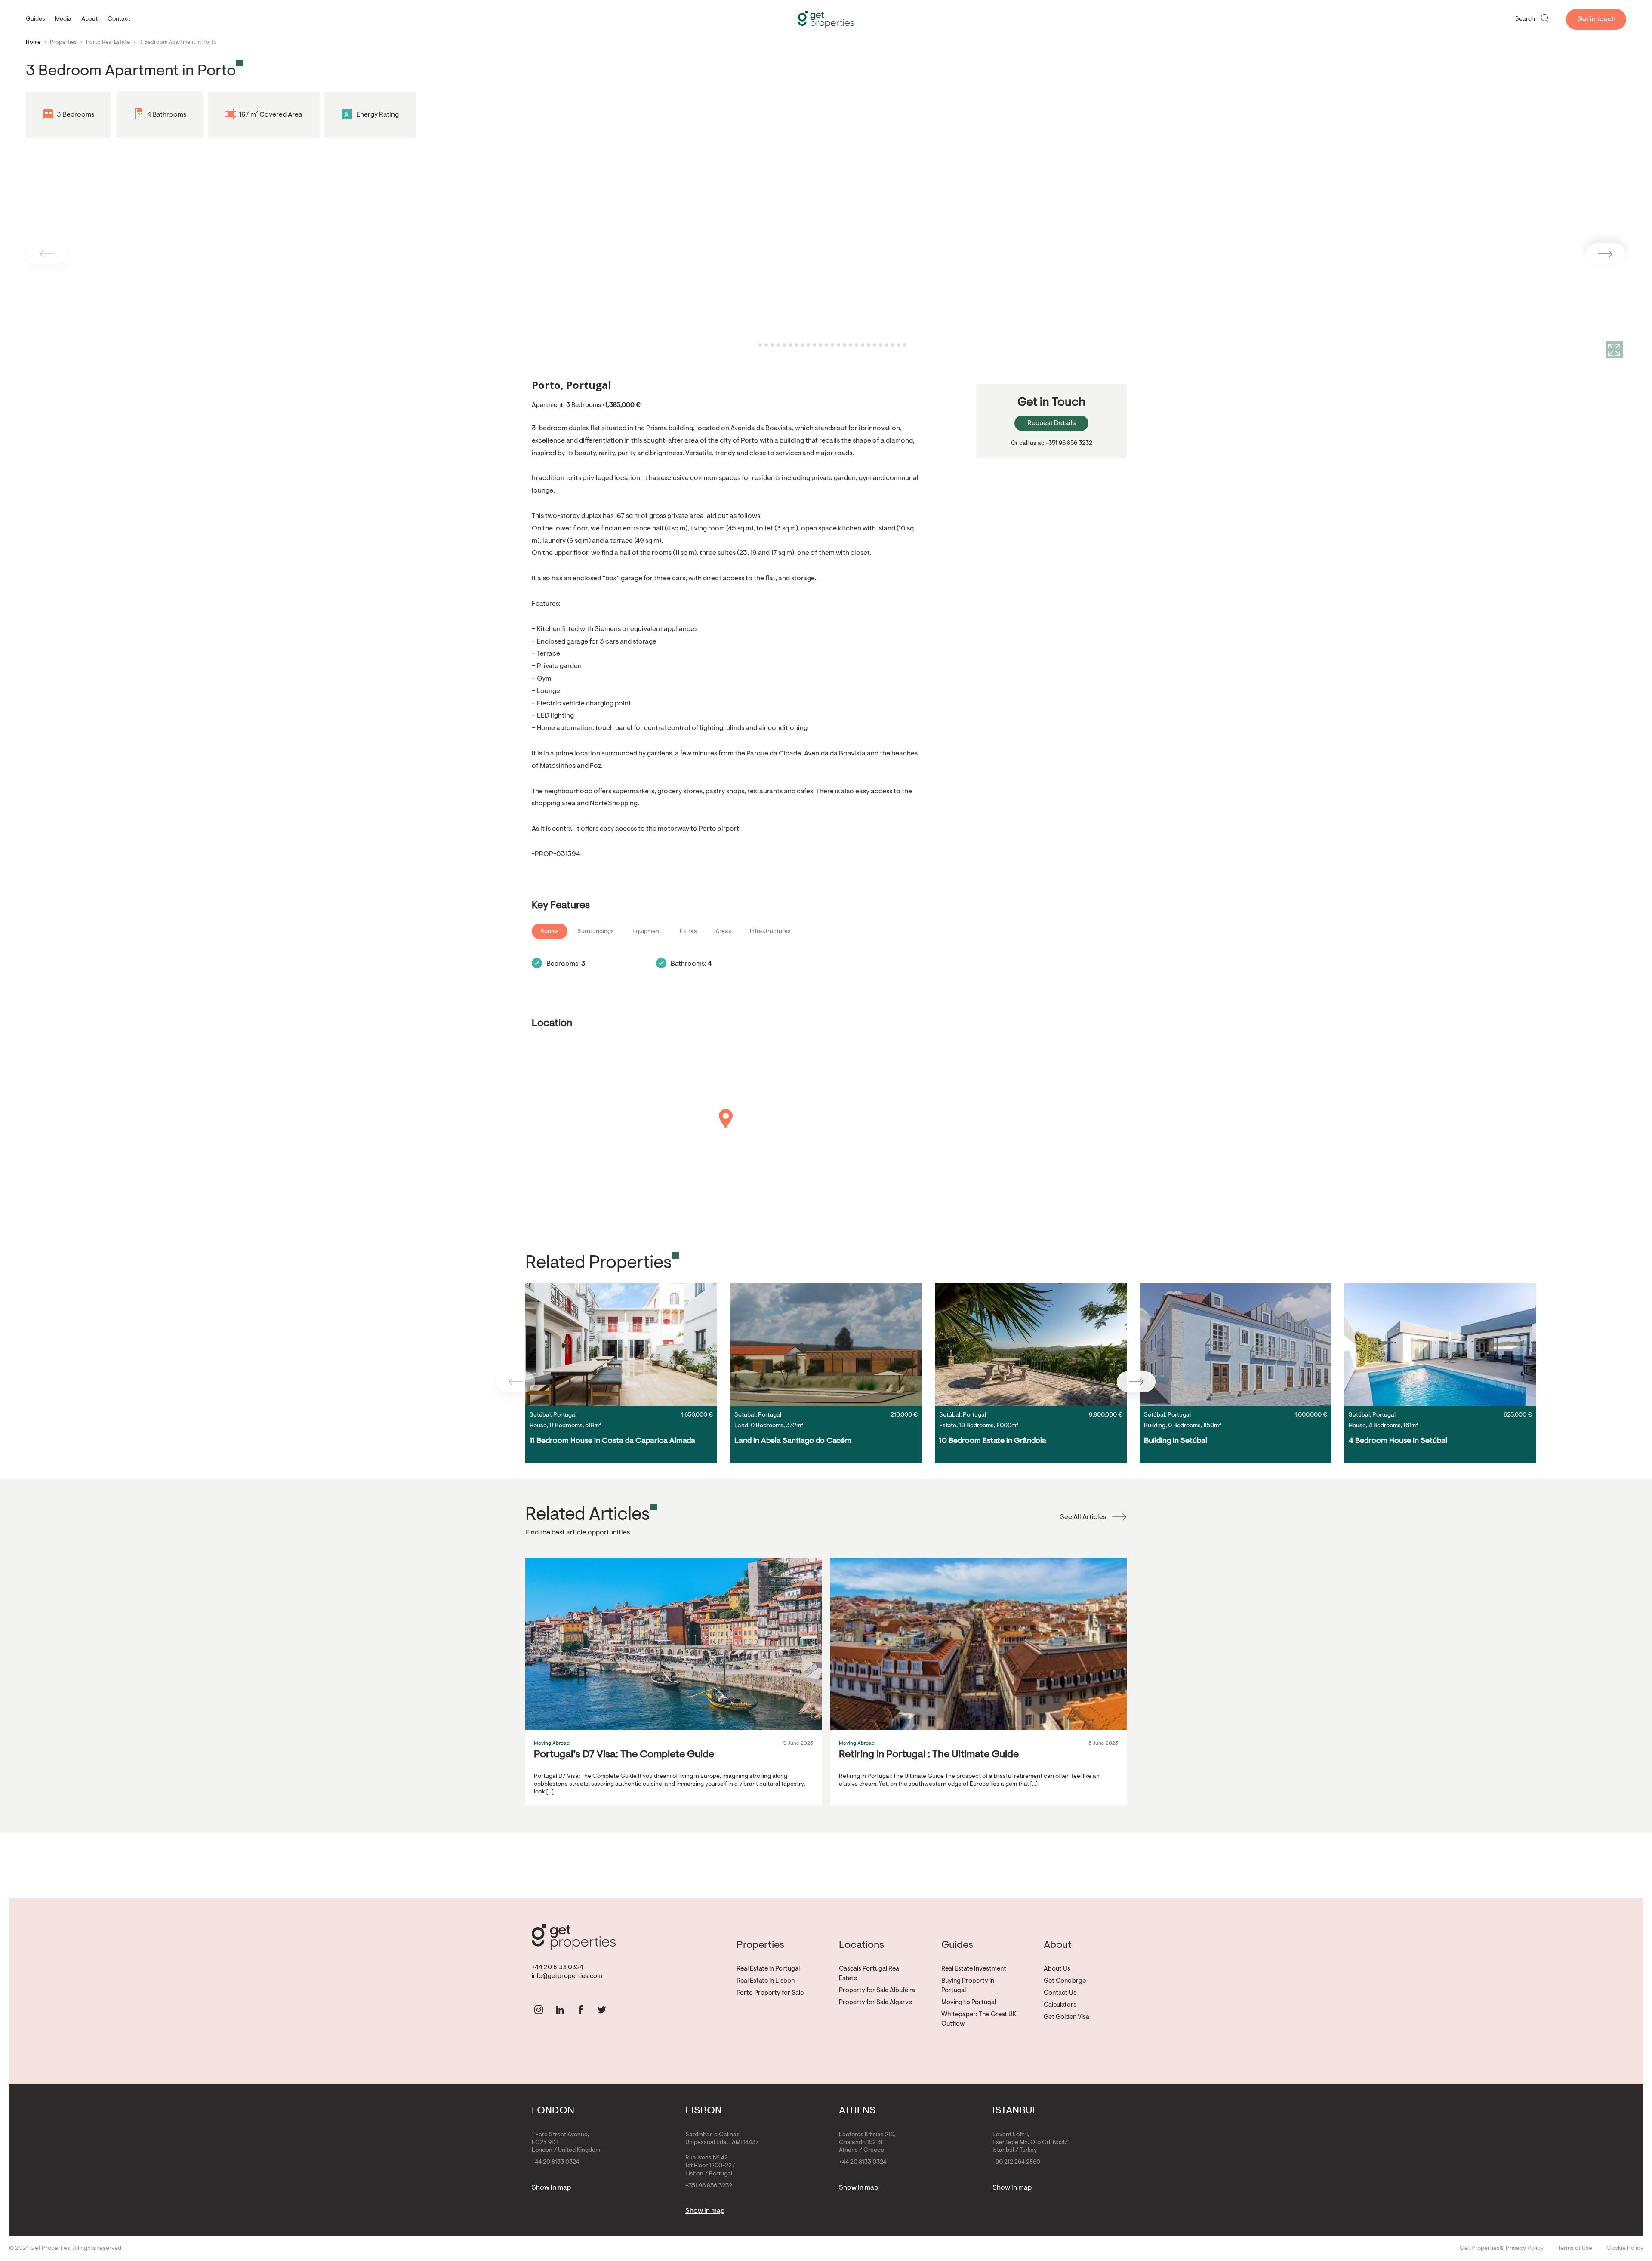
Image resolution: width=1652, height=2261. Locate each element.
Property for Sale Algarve (875, 2003)
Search (1525, 19)
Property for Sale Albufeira (877, 1991)
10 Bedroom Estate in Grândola (993, 1441)
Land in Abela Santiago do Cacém (793, 1441)
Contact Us (1060, 1993)
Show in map (551, 2188)
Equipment (647, 932)
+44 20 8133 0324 (558, 1968)
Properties (63, 42)
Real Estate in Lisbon (766, 1981)
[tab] (754, 345)
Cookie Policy (1625, 2249)
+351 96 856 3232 (709, 2186)
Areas (723, 932)
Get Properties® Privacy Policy (1502, 2249)
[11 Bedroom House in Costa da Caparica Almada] (621, 1345)
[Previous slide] (46, 254)
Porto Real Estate (108, 42)
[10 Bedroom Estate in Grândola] (1031, 1345)
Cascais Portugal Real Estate (870, 1974)
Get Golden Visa (1066, 2017)
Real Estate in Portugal (768, 1969)
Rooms (550, 932)
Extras (688, 932)
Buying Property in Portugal (968, 1986)
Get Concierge (1065, 1981)
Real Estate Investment (974, 1969)
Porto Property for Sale (770, 1993)
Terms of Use (1575, 2249)
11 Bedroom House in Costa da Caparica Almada (612, 1441)
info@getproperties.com (567, 1976)
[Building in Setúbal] (1236, 1345)
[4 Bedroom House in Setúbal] (1440, 1345)
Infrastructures (770, 932)
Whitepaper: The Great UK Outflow (979, 2019)
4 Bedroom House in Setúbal (1398, 1441)
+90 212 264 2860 (1016, 2162)
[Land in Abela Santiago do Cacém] (826, 1345)
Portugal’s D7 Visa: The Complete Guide (624, 1755)
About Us (1057, 1969)
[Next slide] (1606, 254)
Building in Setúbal (1176, 1441)
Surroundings (596, 932)
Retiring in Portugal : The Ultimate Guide (929, 1755)
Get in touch (1596, 19)
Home (33, 42)
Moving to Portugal (969, 2003)
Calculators (1060, 2005)
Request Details (1051, 423)
